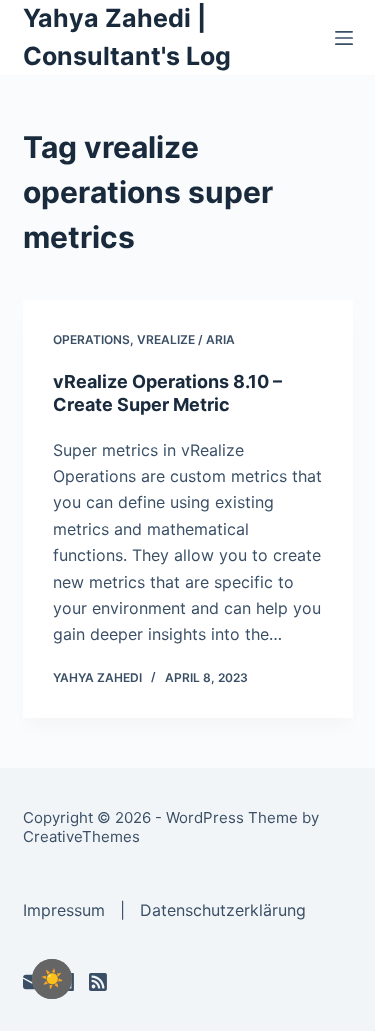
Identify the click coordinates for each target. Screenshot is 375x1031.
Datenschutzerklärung (223, 910)
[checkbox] (52, 979)
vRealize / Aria (186, 339)
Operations (91, 339)
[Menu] (344, 38)
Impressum (64, 910)
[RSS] (98, 982)
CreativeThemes (81, 836)
